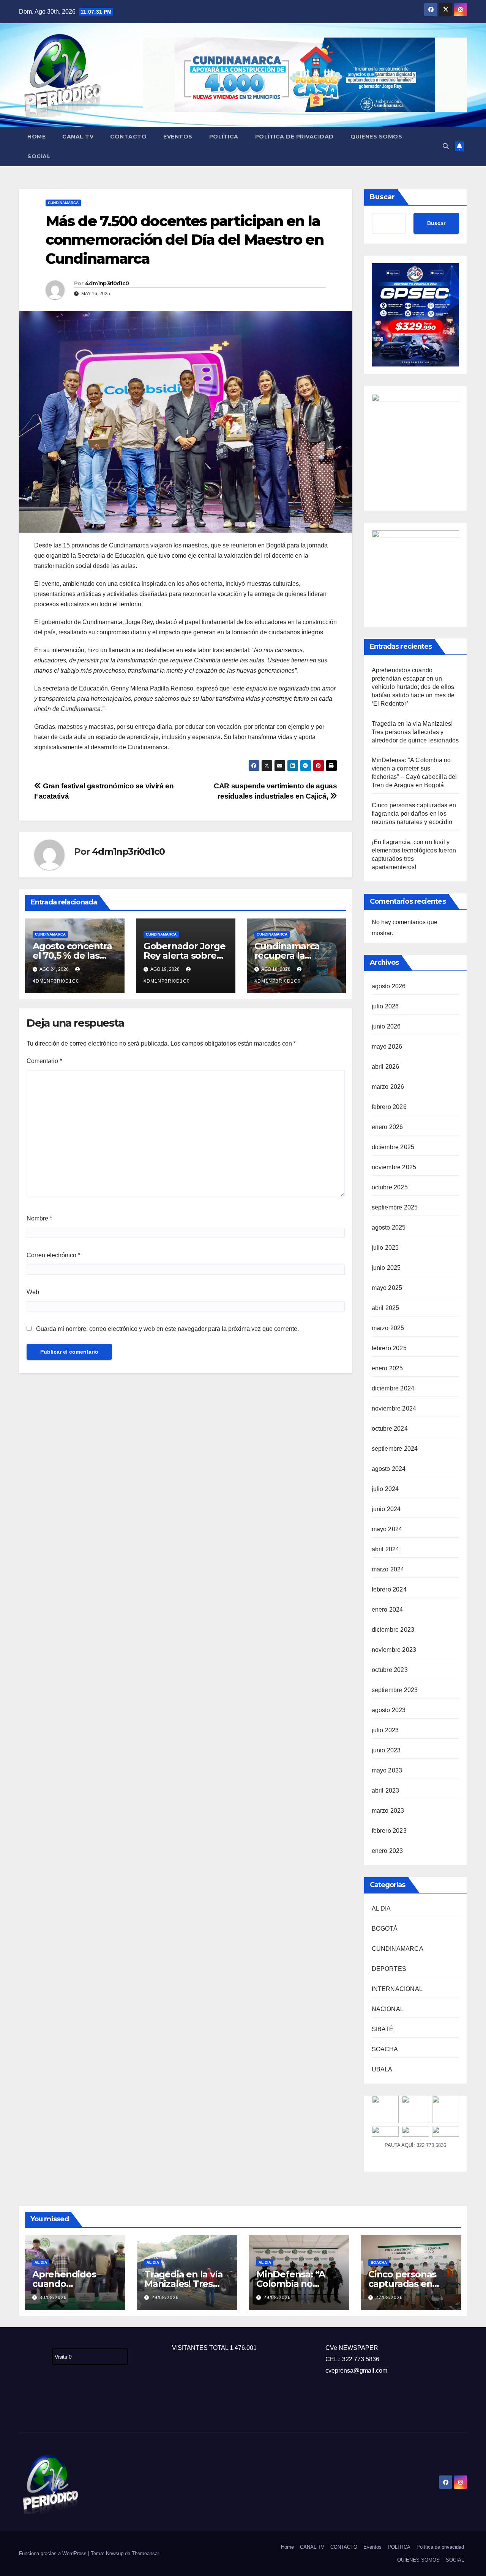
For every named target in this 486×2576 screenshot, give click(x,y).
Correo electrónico (53, 1255)
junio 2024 (386, 1509)
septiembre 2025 (395, 1207)
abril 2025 (386, 1308)
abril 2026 (386, 1067)
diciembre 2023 (393, 1630)
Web (33, 1292)
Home (36, 137)
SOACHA (385, 2049)
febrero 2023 (389, 1831)
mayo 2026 (387, 1047)
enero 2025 (387, 1368)
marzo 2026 (388, 1087)
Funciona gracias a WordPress (54, 2553)
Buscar (382, 197)
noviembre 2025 (394, 1167)
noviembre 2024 (394, 1408)
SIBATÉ (383, 2029)
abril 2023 (386, 1790)
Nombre (39, 1218)
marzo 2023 (388, 1811)
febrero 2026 (389, 1107)
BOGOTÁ (385, 1929)
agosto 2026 (389, 986)
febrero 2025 (389, 1348)
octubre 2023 (390, 1670)
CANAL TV (78, 137)
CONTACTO (128, 137)
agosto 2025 (389, 1227)
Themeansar (145, 2553)
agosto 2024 (389, 1469)
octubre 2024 (390, 1429)
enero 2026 (387, 1127)
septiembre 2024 (395, 1449)
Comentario (44, 1061)
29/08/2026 (165, 2298)
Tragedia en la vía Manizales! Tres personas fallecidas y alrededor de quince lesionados (415, 732)
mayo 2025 (387, 1288)
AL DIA (381, 1908)
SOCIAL (39, 156)
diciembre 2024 (393, 1388)
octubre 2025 (390, 1187)
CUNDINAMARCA (63, 203)
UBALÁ (382, 2069)
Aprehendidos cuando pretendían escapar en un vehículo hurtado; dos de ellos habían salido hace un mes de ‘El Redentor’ (413, 687)
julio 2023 (385, 1730)
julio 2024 (385, 1489)
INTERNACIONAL (397, 1989)
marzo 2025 (388, 1328)
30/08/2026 (53, 2298)
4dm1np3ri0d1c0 (107, 283)
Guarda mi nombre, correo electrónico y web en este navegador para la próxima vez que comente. (167, 1329)
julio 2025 (385, 1248)
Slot (24, 2407)
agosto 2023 (389, 1710)
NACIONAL (388, 2009)
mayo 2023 (387, 1770)
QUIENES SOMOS (376, 137)
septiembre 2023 (395, 1690)
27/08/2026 (389, 2298)
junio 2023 (386, 1750)
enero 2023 (387, 1851)
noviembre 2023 (394, 1650)
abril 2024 (386, 1549)
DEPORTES (389, 1969)
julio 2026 (385, 1006)
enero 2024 (387, 1610)
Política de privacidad (294, 137)
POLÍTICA (224, 137)
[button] (446, 146)
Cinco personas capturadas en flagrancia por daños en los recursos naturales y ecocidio (414, 814)
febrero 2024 (389, 1589)
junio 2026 (386, 1026)
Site (36, 2407)
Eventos (178, 137)
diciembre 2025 (393, 1147)
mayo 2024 (387, 1529)
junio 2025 (386, 1268)
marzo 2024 (388, 1569)
